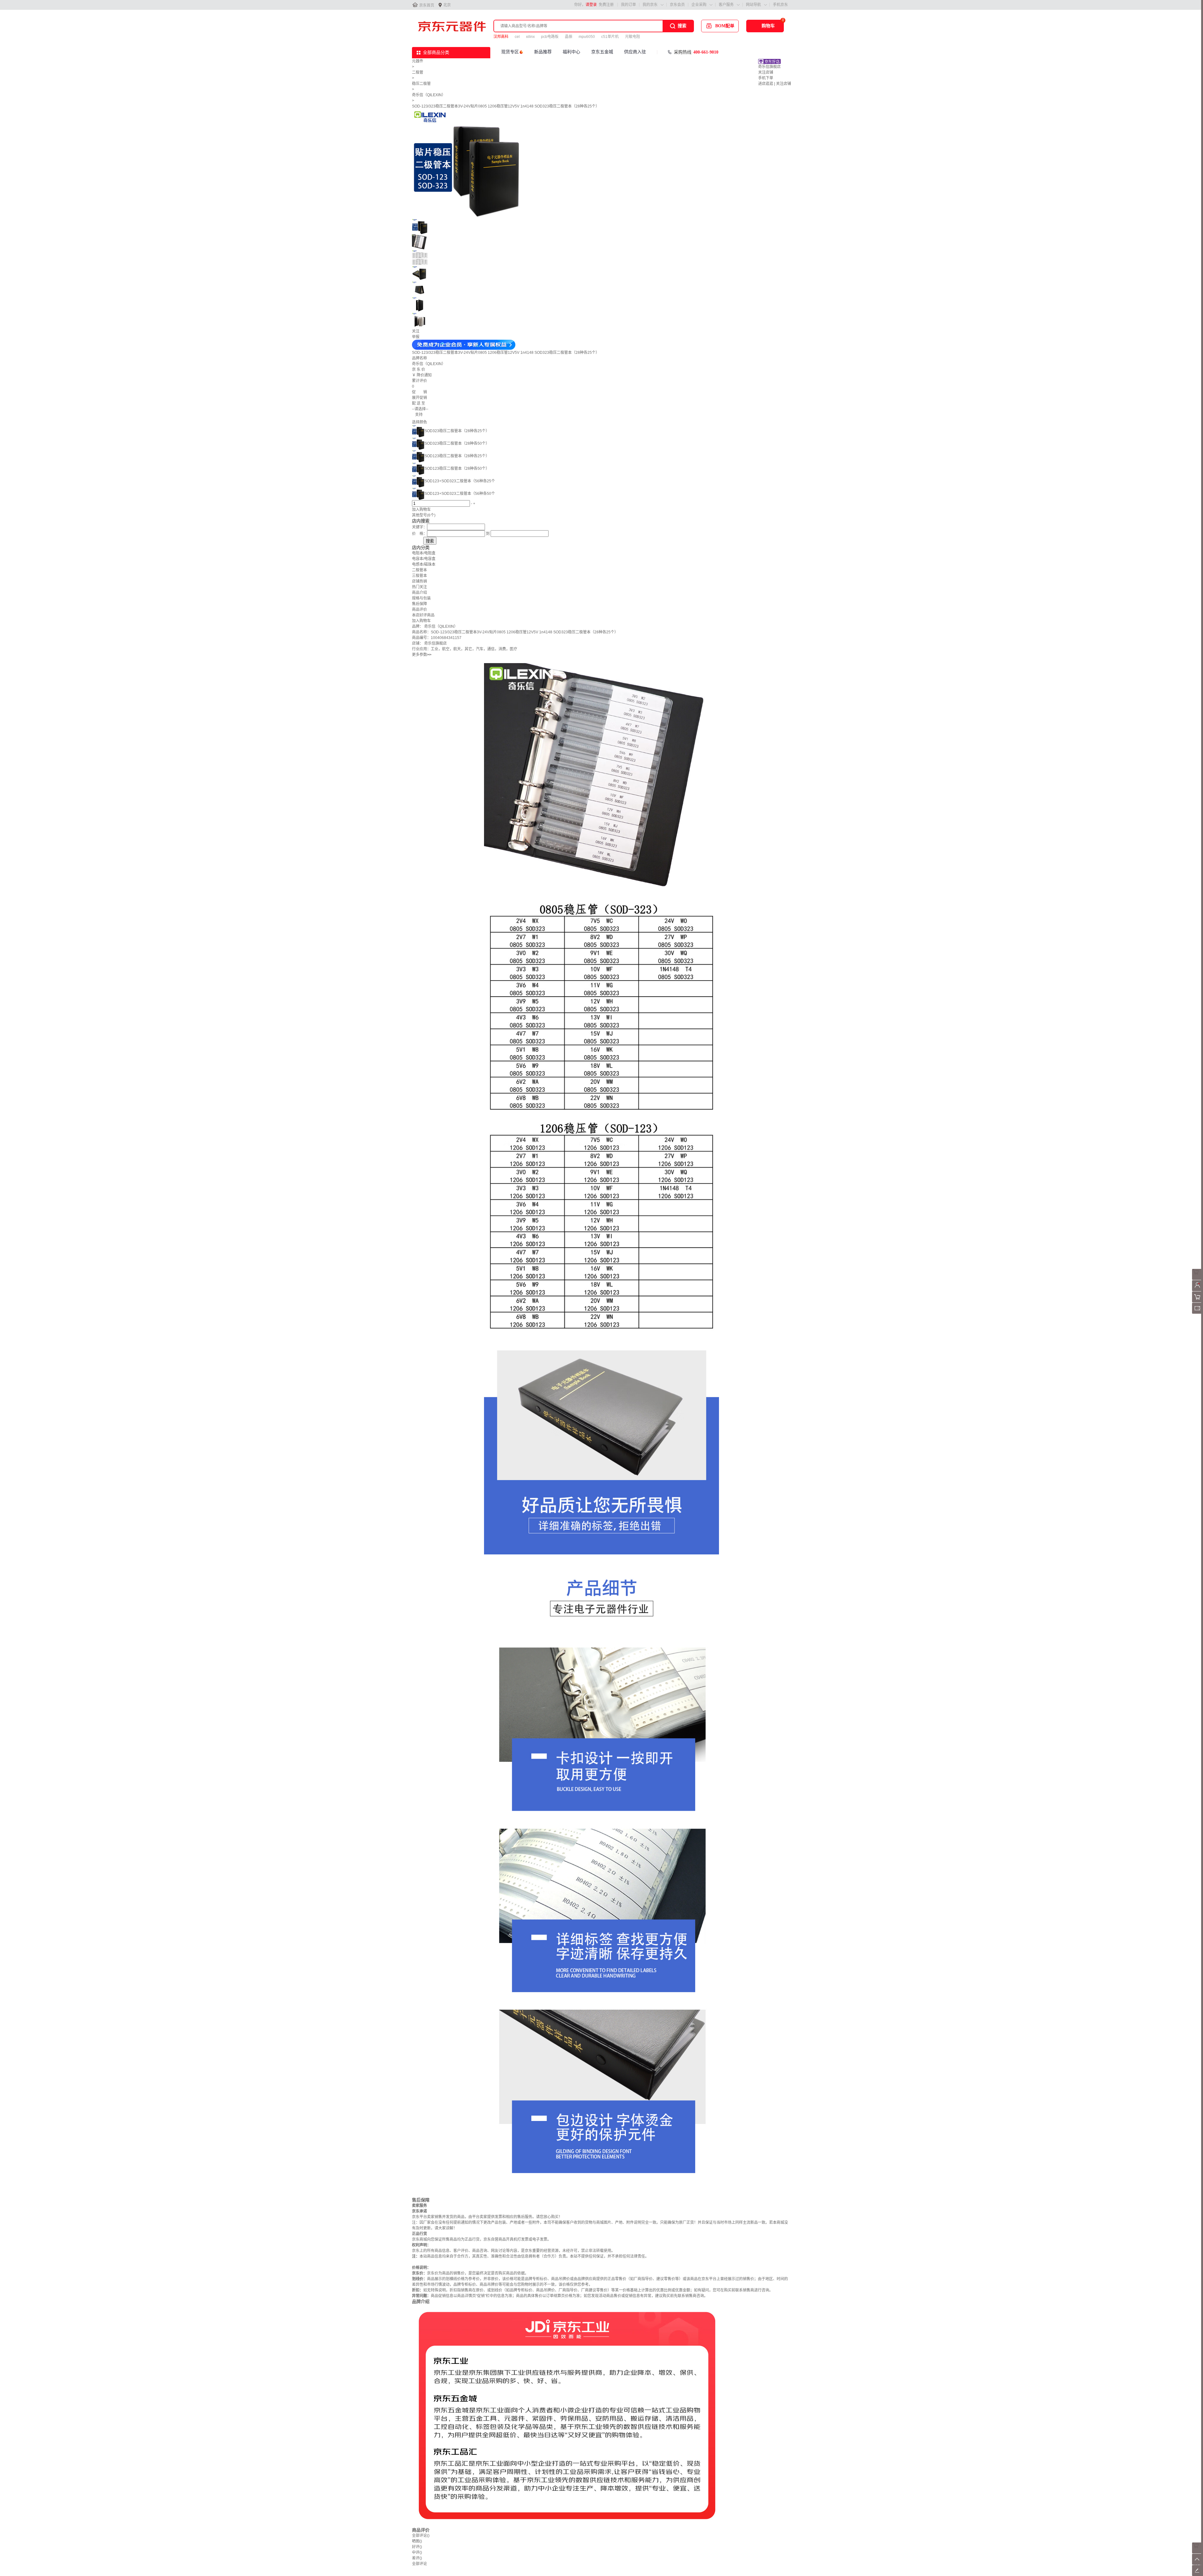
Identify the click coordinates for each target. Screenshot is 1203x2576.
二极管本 (419, 570)
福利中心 (571, 52)
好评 (417, 2547)
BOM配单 (725, 26)
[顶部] (1198, 2563)
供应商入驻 (635, 52)
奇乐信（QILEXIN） (429, 95)
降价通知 (424, 375)
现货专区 (510, 52)
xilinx (530, 37)
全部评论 (421, 2536)
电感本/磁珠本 (424, 564)
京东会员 (677, 5)
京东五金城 (602, 52)
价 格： (419, 534)
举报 (416, 337)
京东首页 (427, 5)
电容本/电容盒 (424, 559)
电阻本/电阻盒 (424, 553)
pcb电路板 (550, 37)
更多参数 (422, 655)
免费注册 (606, 5)
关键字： (419, 527)
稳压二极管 (421, 84)
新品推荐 (543, 52)
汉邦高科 (501, 37)
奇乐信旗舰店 (769, 67)
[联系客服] (1198, 1279)
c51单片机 (610, 37)
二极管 (418, 72)
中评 (417, 2552)
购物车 (768, 26)
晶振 (569, 37)
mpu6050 (587, 37)
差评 (417, 2558)
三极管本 (419, 576)
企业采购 (699, 5)
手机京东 (780, 5)
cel (517, 37)
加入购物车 (421, 510)
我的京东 (650, 5)
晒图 (417, 2541)
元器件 (418, 61)
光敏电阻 (633, 37)
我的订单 (628, 5)
